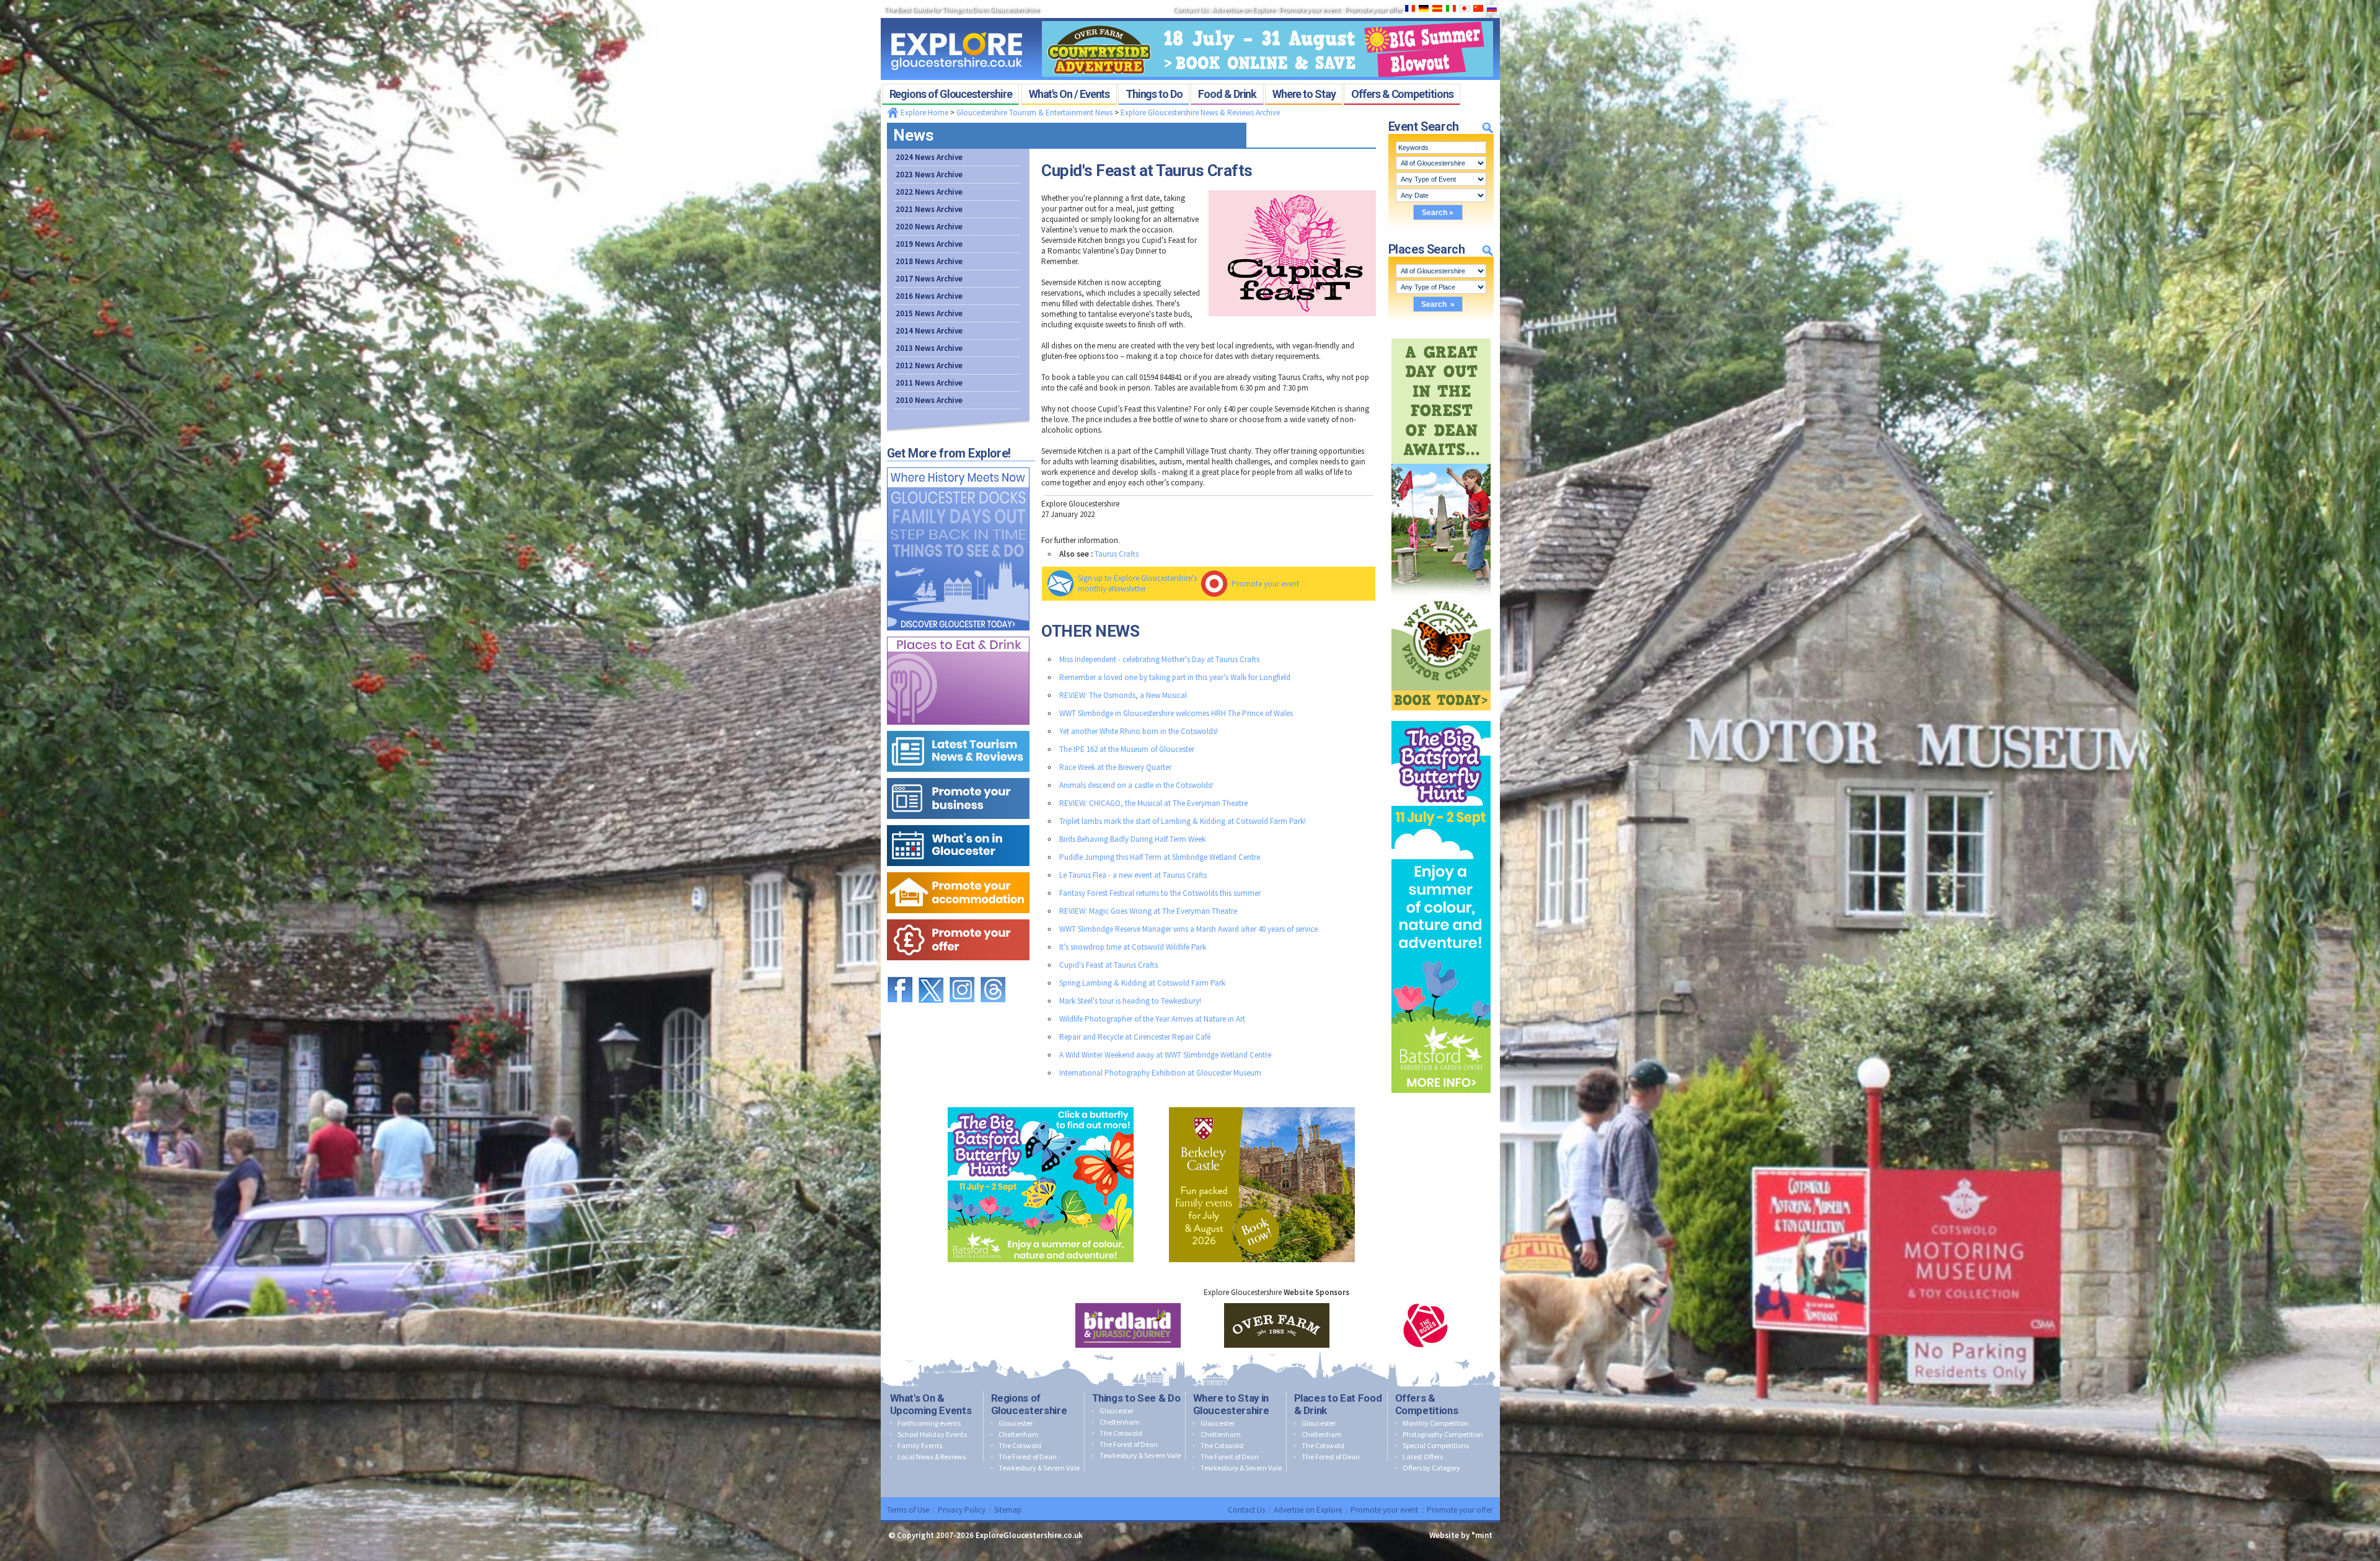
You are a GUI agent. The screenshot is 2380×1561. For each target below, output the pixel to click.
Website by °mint (1461, 1535)
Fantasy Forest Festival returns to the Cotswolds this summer (1160, 893)
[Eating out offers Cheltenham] (958, 917)
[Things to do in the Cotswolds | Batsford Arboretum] (1441, 718)
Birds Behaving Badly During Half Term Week (1132, 839)
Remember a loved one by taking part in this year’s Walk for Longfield (1175, 677)
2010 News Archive (929, 400)
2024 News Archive (929, 157)
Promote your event (1265, 584)
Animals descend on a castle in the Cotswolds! (1136, 785)
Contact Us (1246, 1510)
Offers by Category (1431, 1468)
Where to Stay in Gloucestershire (1231, 1404)
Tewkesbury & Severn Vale (1039, 1468)
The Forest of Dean (1028, 1457)
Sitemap (1008, 1510)
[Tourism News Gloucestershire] (958, 728)
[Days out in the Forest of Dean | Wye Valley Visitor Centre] (1441, 336)
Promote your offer (1460, 1510)
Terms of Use (908, 1510)
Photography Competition (1443, 1434)
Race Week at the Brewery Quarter (1115, 767)
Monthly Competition (1436, 1423)
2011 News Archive (929, 383)
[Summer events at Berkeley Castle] (1262, 1104)
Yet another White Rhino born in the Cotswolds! (1139, 731)
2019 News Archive (929, 244)
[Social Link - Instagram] (962, 971)
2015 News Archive (929, 313)
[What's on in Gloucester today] (958, 822)
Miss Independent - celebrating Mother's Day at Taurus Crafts (1159, 659)
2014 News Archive (929, 331)
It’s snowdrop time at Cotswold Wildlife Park (1133, 947)
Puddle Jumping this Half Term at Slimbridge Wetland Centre (1160, 857)
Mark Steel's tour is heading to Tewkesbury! (1130, 1001)
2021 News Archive (929, 209)
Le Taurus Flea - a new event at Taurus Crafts (1133, 875)
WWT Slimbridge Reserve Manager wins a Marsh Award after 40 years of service (1188, 929)
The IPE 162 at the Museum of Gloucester (1127, 749)
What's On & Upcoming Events (931, 1404)
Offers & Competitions (1427, 1404)
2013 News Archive (929, 348)
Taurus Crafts (1117, 554)
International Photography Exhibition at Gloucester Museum (1160, 1073)
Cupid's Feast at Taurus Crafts (1108, 965)
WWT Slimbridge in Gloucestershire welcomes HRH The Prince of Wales (1176, 713)
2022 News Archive (929, 192)
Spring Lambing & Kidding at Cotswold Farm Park (1142, 983)
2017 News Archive (929, 279)
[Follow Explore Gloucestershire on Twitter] (931, 971)
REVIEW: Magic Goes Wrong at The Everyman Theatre (1148, 911)
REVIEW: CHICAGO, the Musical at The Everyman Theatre (1153, 803)
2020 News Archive (929, 227)
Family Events (920, 1445)
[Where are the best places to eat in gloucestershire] (958, 634)
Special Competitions (1436, 1445)
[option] (1086, 1325)
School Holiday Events (932, 1434)
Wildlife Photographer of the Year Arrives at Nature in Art (1152, 1019)
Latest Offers (1423, 1457)
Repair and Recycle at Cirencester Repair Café (1135, 1037)
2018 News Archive (929, 261)
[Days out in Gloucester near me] (958, 465)
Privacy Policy (962, 1510)
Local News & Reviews (932, 1457)
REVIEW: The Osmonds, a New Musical (1123, 695)
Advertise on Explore (1308, 1510)
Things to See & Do (1136, 1398)
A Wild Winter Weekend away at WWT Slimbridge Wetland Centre (1165, 1055)
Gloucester (1016, 1423)
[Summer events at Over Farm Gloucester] (1267, 17)
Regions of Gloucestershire (1029, 1404)
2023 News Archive (929, 175)
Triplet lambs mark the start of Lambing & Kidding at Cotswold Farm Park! (1183, 821)
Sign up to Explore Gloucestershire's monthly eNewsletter (1137, 583)
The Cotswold (1020, 1445)
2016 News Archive (929, 296)
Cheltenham (1019, 1434)
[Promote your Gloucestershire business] (958, 775)
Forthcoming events (929, 1423)
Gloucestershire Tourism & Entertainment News (1034, 113)
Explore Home (923, 113)
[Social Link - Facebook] (900, 971)
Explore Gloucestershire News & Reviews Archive (1200, 113)
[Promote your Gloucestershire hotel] (958, 869)
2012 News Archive (929, 365)
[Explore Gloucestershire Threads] (993, 971)
